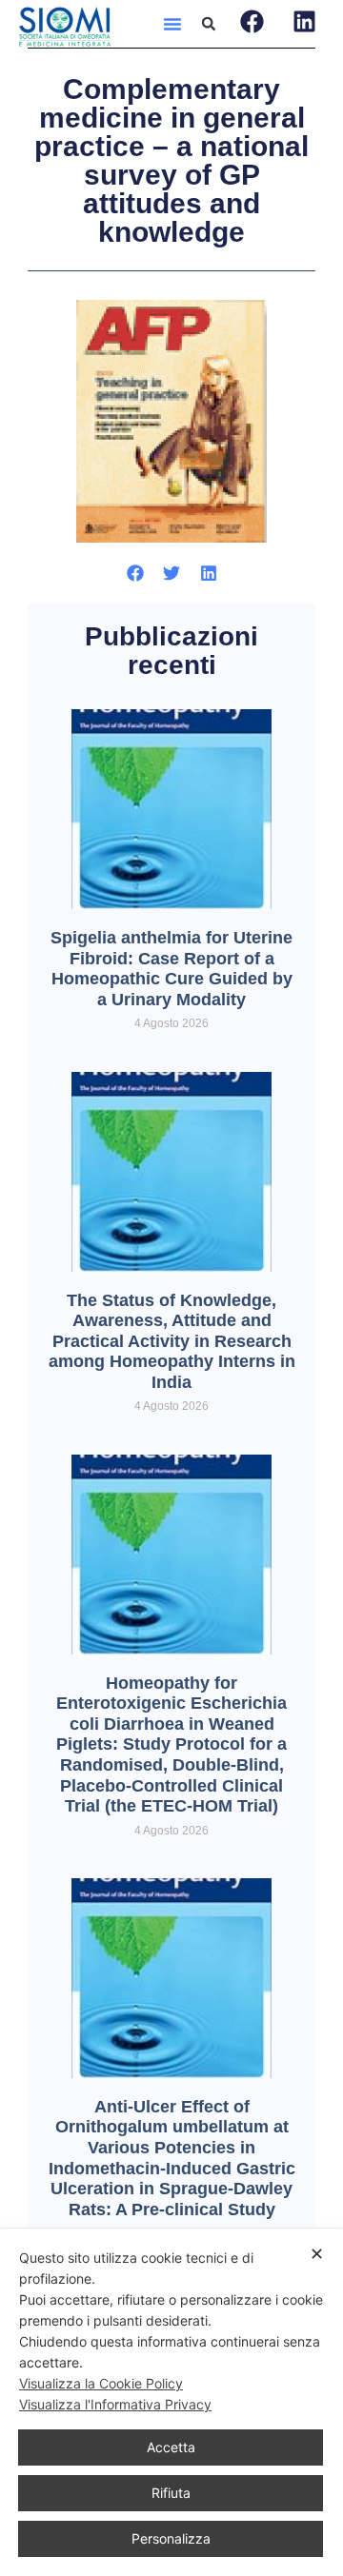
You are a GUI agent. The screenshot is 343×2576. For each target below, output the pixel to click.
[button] (172, 24)
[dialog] (171, 2402)
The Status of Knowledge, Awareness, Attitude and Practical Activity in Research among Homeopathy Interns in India (172, 1341)
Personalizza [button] (171, 2538)
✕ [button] (317, 2254)
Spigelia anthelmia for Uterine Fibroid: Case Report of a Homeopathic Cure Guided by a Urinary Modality (171, 969)
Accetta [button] (171, 2447)
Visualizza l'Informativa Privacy (115, 2404)
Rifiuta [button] (171, 2493)
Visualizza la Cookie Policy (101, 2383)
